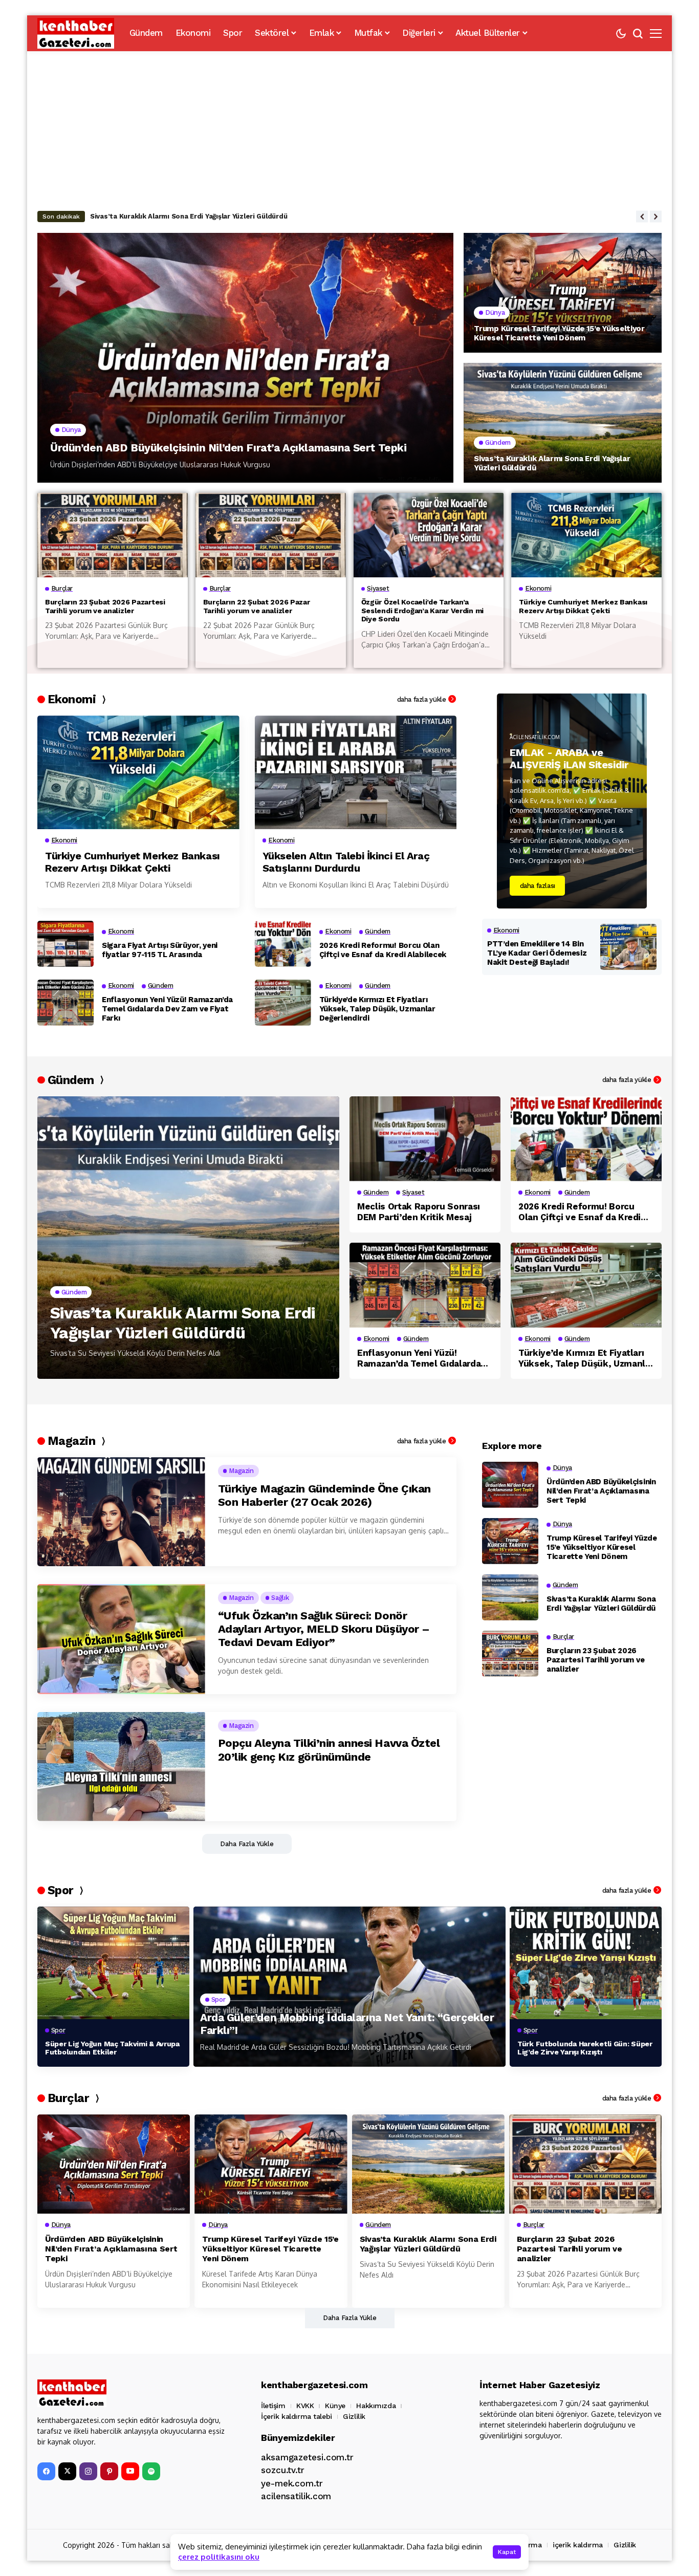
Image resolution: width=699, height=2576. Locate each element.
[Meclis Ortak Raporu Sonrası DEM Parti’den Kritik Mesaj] (425, 1139)
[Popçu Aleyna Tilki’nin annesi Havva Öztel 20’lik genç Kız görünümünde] (121, 1767)
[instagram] (88, 2471)
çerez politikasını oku (219, 2557)
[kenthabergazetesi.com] (76, 33)
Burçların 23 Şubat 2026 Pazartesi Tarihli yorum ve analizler (105, 606)
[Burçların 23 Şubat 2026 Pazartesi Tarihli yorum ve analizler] (113, 535)
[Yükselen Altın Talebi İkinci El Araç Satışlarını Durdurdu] (356, 772)
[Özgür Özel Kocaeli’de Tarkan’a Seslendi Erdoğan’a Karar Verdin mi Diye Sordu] (429, 535)
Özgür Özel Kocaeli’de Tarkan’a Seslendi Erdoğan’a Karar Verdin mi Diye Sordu (422, 611)
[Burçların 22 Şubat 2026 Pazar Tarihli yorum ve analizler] (271, 535)
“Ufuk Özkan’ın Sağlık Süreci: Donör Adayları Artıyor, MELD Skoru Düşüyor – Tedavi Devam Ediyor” (324, 1629)
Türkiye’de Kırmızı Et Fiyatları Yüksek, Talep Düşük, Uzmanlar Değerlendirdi (377, 1009)
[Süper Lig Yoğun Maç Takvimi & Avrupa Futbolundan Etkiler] (113, 1963)
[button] (642, 216)
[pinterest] (109, 2471)
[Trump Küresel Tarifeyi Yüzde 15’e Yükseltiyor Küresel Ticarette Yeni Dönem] (563, 293)
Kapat (507, 2552)
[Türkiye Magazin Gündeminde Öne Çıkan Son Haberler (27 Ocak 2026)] (121, 1512)
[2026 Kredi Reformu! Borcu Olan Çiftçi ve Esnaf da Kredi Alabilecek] (283, 944)
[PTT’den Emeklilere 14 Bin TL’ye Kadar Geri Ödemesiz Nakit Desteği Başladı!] (628, 947)
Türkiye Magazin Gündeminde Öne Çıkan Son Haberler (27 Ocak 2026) (324, 1495)
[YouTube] (130, 2471)
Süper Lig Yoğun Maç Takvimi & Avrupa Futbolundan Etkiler (112, 2048)
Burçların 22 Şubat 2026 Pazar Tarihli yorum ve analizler (257, 606)
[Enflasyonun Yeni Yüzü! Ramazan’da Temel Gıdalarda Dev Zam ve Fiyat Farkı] (65, 1003)
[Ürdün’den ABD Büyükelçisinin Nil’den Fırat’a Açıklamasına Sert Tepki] (245, 358)
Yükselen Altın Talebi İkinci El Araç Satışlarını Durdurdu (346, 862)
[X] (67, 2471)
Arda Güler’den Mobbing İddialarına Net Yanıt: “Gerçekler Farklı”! (347, 2024)
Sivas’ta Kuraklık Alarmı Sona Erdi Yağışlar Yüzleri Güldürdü (189, 216)
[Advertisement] (349, 128)
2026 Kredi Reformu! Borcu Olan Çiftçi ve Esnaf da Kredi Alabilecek (383, 950)
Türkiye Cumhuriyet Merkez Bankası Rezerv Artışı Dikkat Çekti (583, 606)
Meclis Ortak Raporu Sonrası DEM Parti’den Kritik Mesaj (419, 1211)
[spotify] (151, 2471)
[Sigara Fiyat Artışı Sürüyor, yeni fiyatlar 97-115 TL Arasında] (65, 944)
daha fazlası (538, 886)
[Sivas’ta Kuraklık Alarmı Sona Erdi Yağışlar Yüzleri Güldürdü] (563, 423)
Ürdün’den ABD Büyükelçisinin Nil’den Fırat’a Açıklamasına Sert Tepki (228, 448)
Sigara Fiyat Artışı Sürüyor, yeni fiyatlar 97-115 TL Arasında (160, 950)
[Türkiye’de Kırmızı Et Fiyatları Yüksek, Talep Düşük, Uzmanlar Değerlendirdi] (283, 1003)
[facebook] (46, 2471)
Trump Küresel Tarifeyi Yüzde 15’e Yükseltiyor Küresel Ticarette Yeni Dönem (559, 333)
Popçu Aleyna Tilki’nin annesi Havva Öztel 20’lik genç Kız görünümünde (329, 1750)
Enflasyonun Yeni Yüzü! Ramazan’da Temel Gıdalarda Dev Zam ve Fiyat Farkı (167, 1009)
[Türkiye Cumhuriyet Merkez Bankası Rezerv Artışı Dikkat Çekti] (586, 535)
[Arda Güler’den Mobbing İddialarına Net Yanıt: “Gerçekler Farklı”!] (349, 1987)
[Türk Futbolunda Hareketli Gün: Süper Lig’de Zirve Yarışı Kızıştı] (586, 1963)
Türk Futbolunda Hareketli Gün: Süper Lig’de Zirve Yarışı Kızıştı (585, 2048)
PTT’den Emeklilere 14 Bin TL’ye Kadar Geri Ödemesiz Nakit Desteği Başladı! (537, 953)
